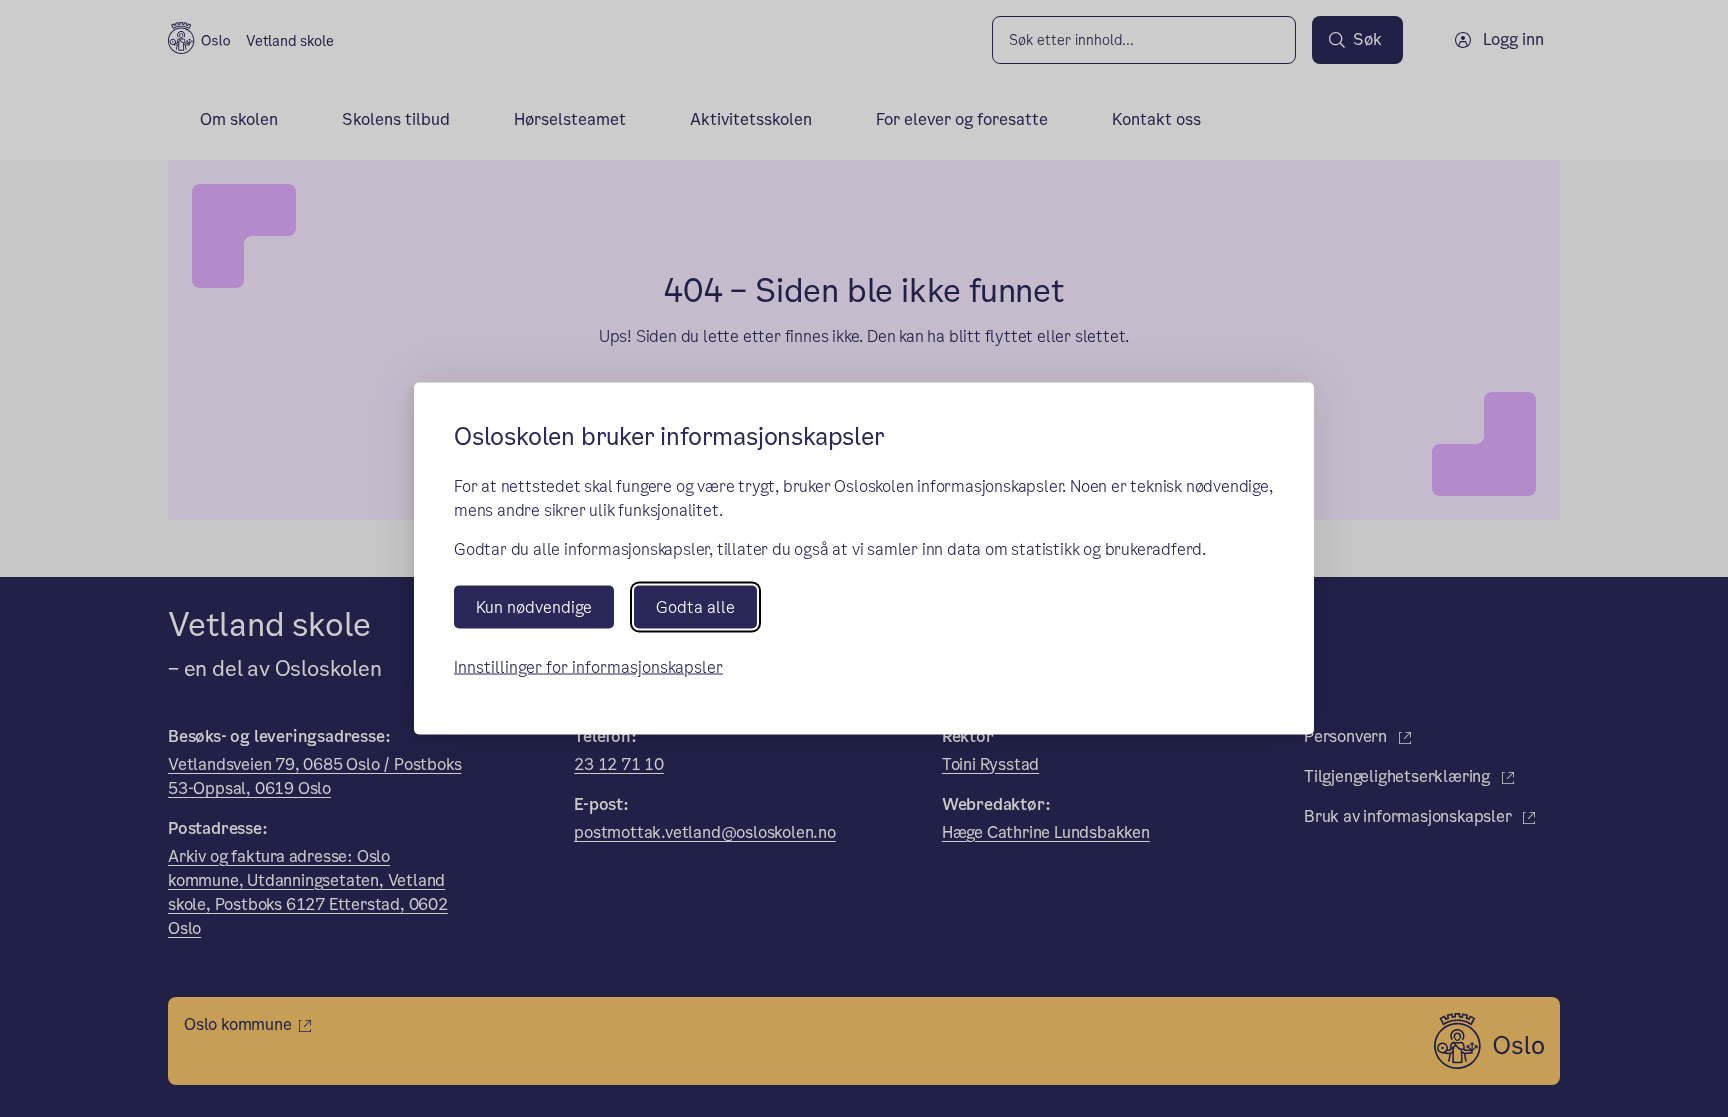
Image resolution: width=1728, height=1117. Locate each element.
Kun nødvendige (534, 607)
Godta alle (695, 607)
